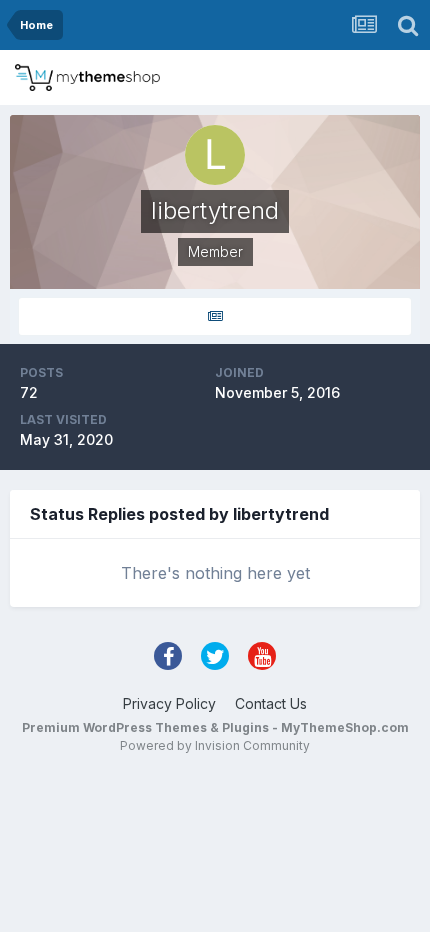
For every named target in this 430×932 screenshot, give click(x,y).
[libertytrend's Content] (215, 316)
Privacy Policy (169, 703)
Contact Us (271, 703)
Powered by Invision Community (215, 745)
